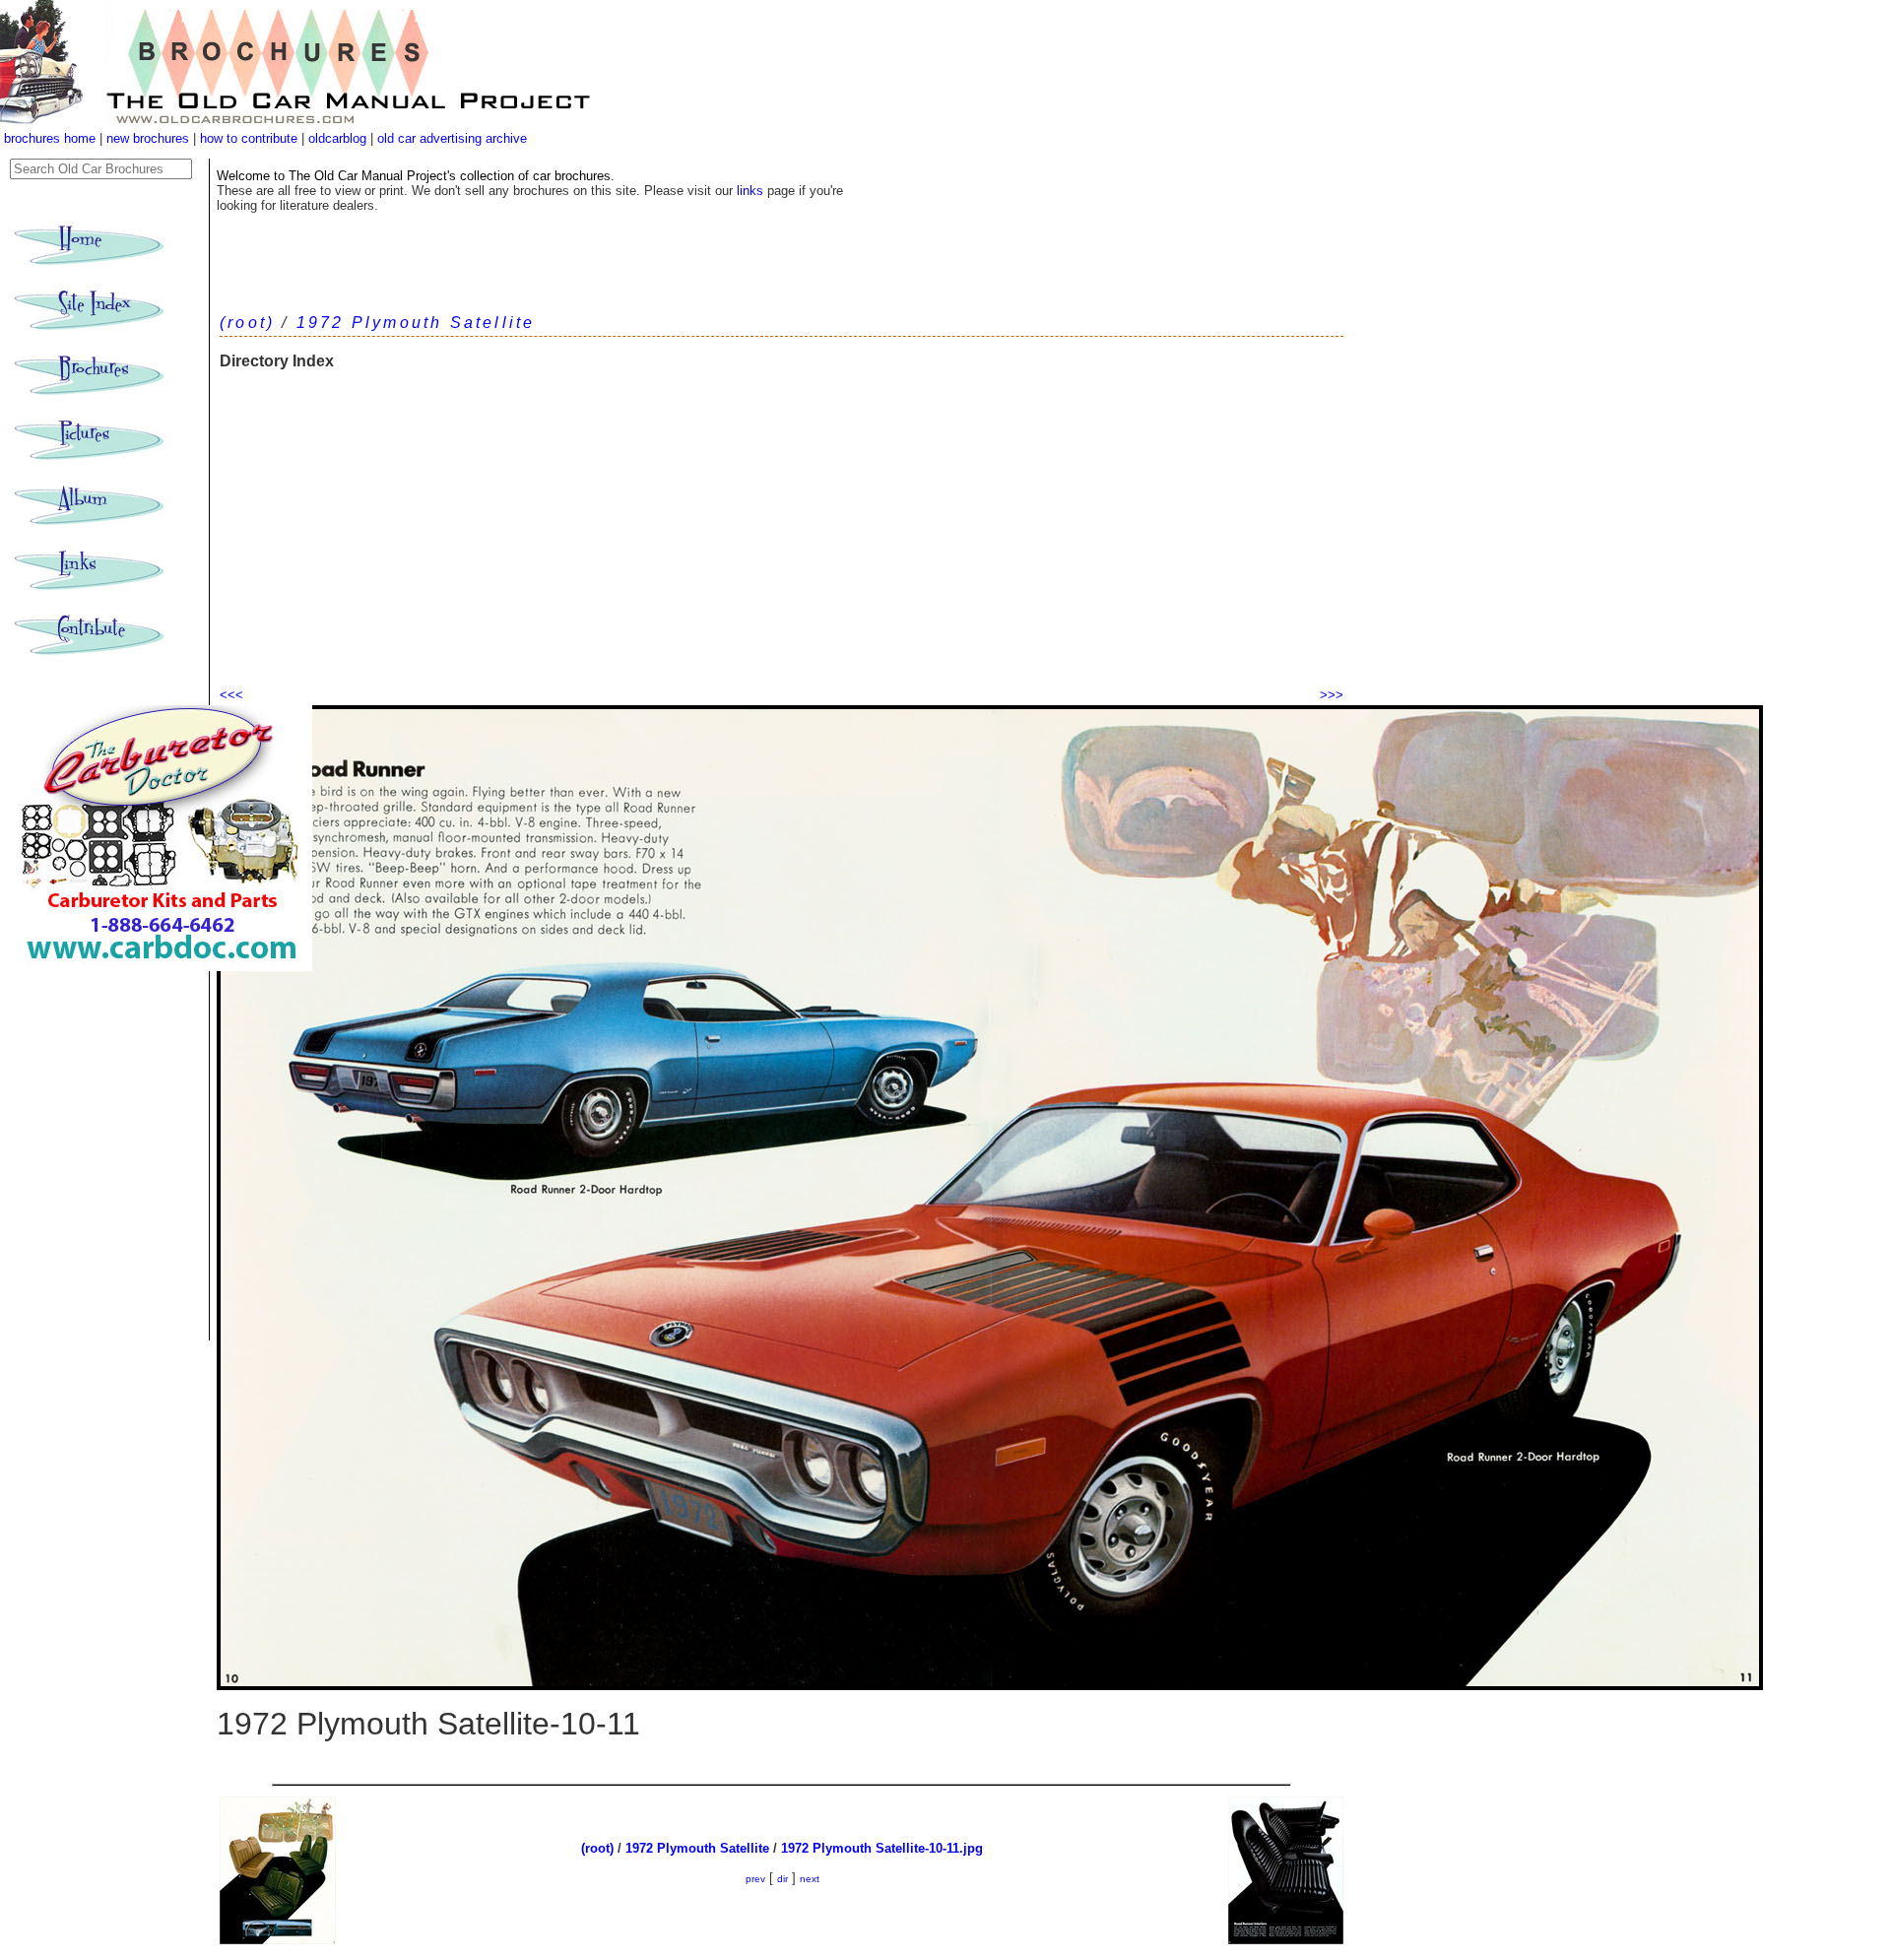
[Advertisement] (782, 537)
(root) (247, 323)
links (750, 191)
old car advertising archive (452, 138)
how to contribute (249, 138)
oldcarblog (337, 138)
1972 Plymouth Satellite (416, 323)
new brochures (148, 138)
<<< (231, 695)
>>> (1332, 695)
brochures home (50, 138)
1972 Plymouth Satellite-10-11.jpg (882, 1848)
